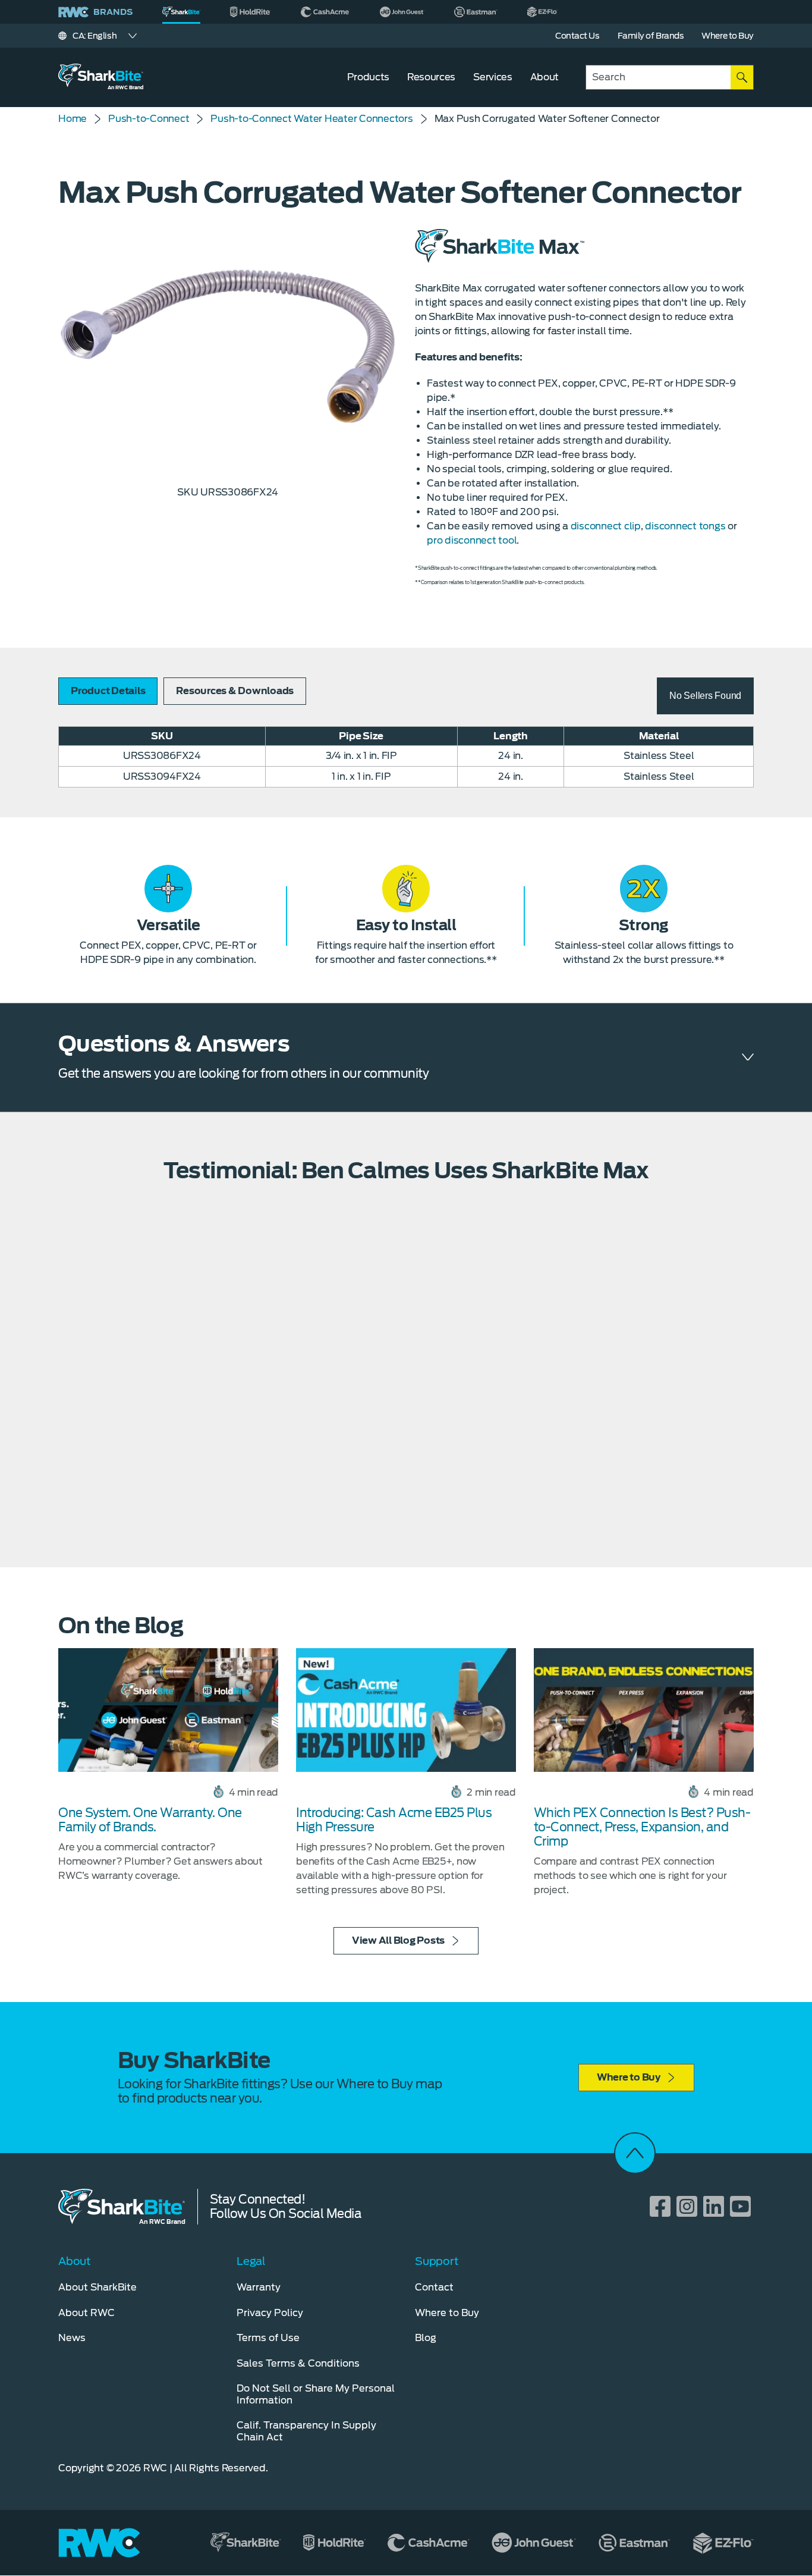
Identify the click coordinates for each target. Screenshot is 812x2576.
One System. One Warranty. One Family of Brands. (150, 1820)
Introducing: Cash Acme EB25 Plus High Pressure (394, 1820)
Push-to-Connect (149, 119)
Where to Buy (629, 2077)
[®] (181, 12)
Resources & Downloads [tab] (235, 691)
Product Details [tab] (108, 691)
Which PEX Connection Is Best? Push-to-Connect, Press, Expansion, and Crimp (642, 1827)
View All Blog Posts (398, 1940)
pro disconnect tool (472, 540)
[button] (705, 696)
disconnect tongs (685, 526)
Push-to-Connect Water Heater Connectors (311, 119)
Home (73, 119)
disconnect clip (606, 526)
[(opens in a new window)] (251, 12)
